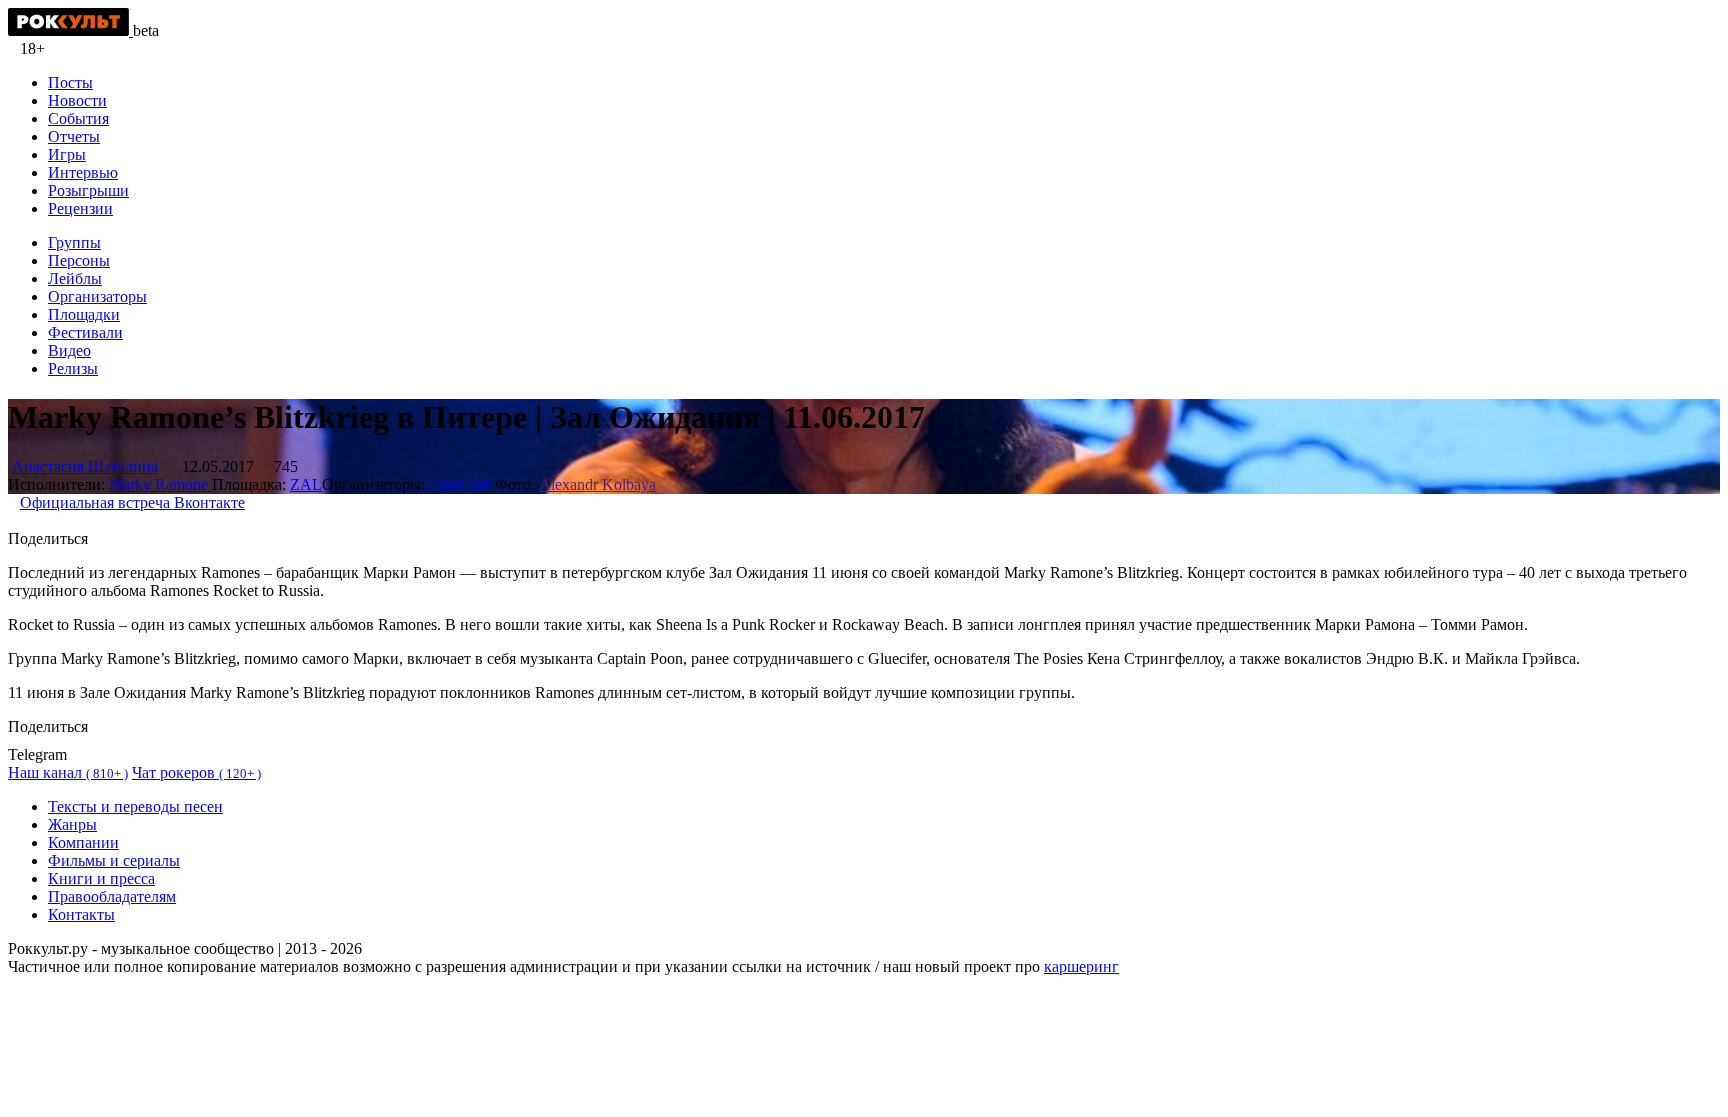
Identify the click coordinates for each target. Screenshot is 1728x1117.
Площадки (84, 314)
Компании (83, 842)
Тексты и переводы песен (135, 806)
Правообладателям (112, 896)
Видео (69, 350)
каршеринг (1081, 966)
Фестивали (85, 332)
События (78, 118)
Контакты (81, 914)
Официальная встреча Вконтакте (132, 502)
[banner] (70, 30)
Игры (67, 154)
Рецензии (80, 208)
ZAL (306, 484)
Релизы (73, 368)
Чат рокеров (196, 772)
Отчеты (74, 136)
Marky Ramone (160, 484)
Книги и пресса (101, 878)
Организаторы (97, 296)
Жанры (72, 824)
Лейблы (75, 278)
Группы (74, 242)
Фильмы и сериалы (114, 860)
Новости (77, 100)
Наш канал (68, 772)
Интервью (83, 172)
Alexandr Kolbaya (597, 484)
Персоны (79, 260)
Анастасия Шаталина (85, 466)
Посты (70, 82)
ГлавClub (460, 484)
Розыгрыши (88, 190)
